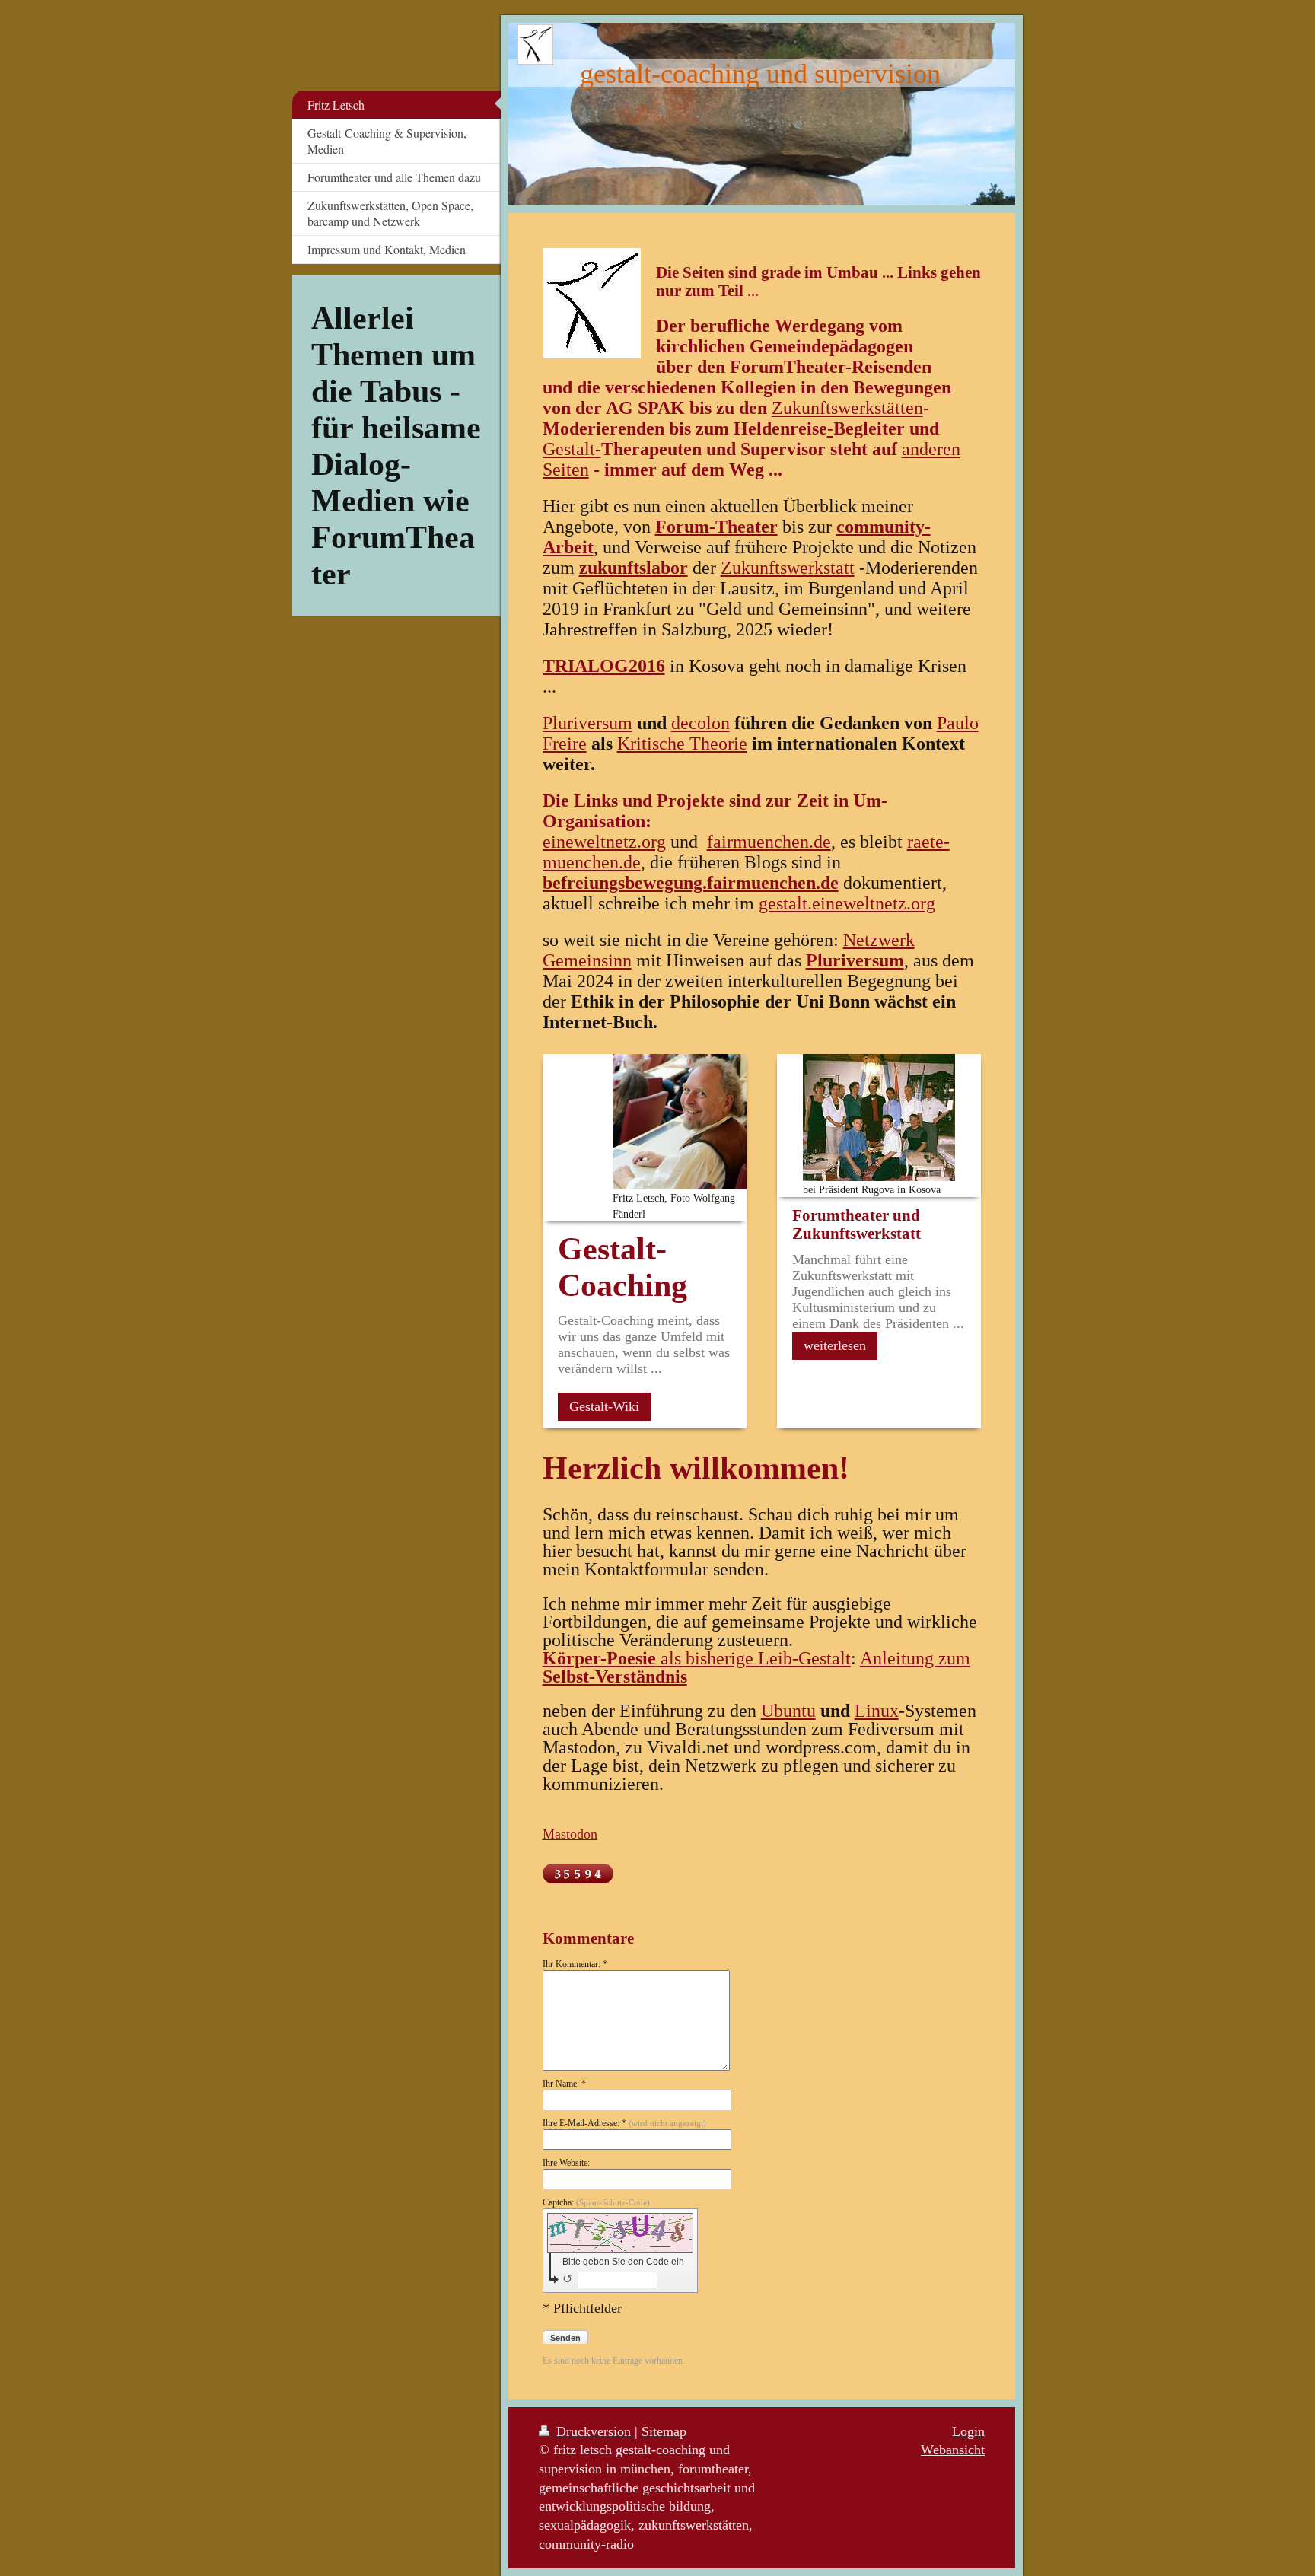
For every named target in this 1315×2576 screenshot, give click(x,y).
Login (968, 2431)
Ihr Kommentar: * (575, 1964)
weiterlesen (835, 1345)
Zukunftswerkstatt (788, 568)
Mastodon (570, 1834)
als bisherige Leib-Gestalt (697, 1658)
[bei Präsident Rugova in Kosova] (879, 1118)
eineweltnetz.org (604, 842)
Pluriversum (587, 723)
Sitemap (664, 2431)
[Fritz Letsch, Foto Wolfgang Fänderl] (680, 1122)
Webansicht (953, 2450)
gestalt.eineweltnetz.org (847, 903)
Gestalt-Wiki (604, 1406)
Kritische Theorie (682, 744)
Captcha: (596, 2202)
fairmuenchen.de (769, 842)
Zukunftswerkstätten (847, 408)
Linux (877, 1711)
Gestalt (569, 449)
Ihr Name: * (564, 2084)
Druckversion (594, 2431)
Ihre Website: (566, 2163)
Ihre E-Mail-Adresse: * (624, 2123)
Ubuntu (788, 1711)
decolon (700, 723)
